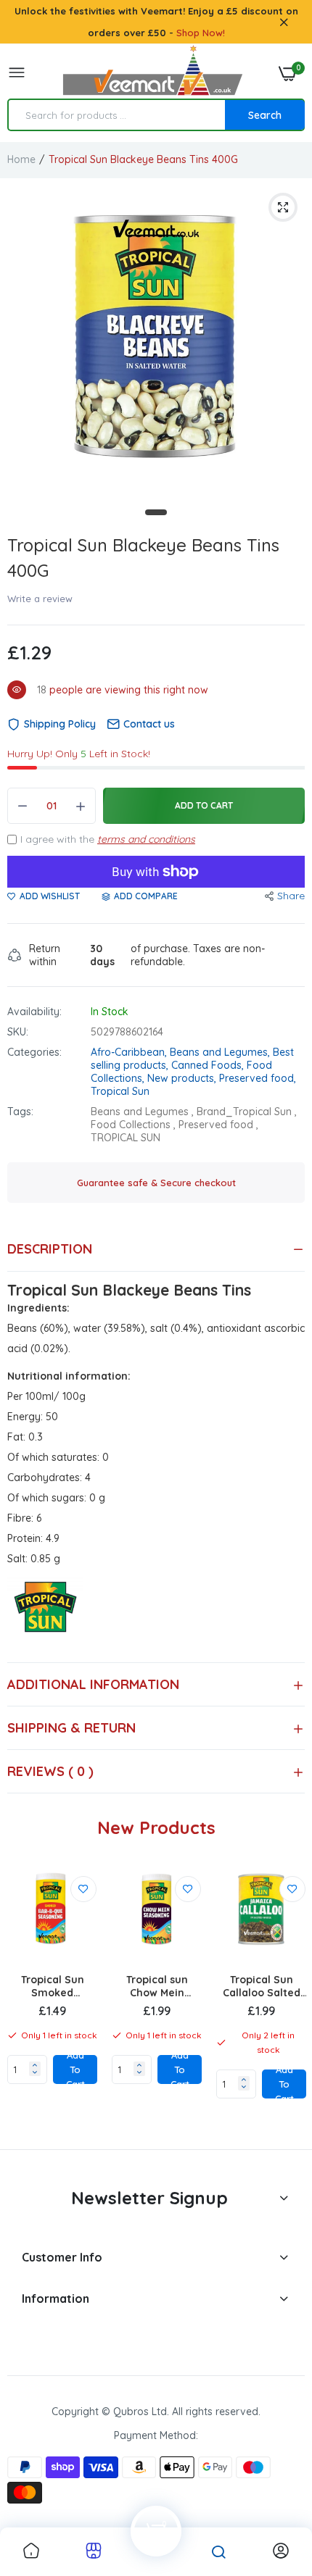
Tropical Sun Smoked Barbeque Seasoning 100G (52, 1986)
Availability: (34, 1012)
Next (287, 2002)
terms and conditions (146, 839)
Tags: (20, 1112)
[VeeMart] (152, 74)
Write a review (40, 599)
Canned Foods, (209, 1065)
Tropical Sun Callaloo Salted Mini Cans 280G (262, 1986)
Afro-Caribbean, (130, 1052)
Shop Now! (201, 33)
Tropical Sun (120, 1091)
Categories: (34, 1052)
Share (291, 896)
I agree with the (108, 839)
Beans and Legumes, (221, 1052)
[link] (83, 1889)
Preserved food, (258, 1078)
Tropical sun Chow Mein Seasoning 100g (157, 1986)
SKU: (18, 1032)
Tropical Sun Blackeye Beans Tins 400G (143, 558)
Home (21, 159)
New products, (183, 1078)
